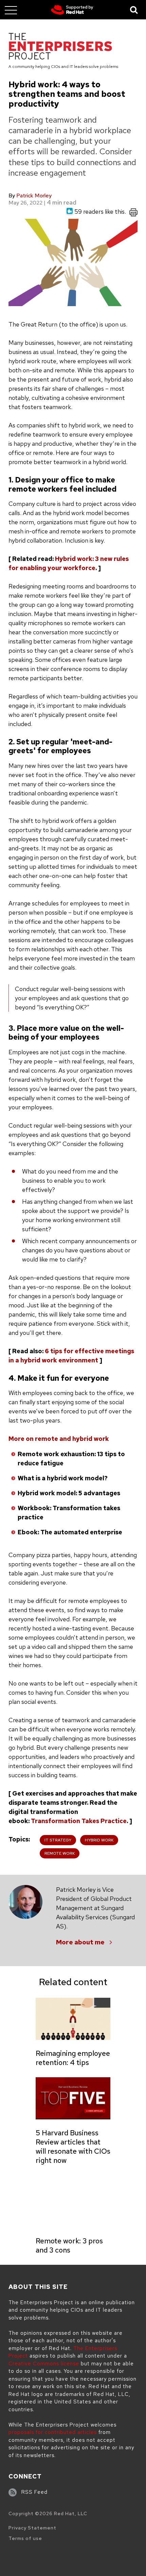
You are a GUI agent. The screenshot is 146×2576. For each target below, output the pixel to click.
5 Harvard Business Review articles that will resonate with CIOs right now (73, 2147)
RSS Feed (34, 2492)
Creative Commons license (44, 2364)
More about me (80, 1942)
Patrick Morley (34, 196)
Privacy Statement (32, 2528)
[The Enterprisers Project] (60, 47)
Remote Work (60, 1853)
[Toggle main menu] (11, 10)
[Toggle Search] (134, 10)
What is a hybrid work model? (63, 1478)
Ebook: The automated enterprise (70, 1532)
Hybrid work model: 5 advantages (69, 1493)
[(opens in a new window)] (72, 10)
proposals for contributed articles (53, 2432)
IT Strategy (58, 1840)
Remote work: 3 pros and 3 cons (69, 2245)
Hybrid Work (99, 1840)
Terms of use (25, 2538)
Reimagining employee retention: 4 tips (73, 2058)
